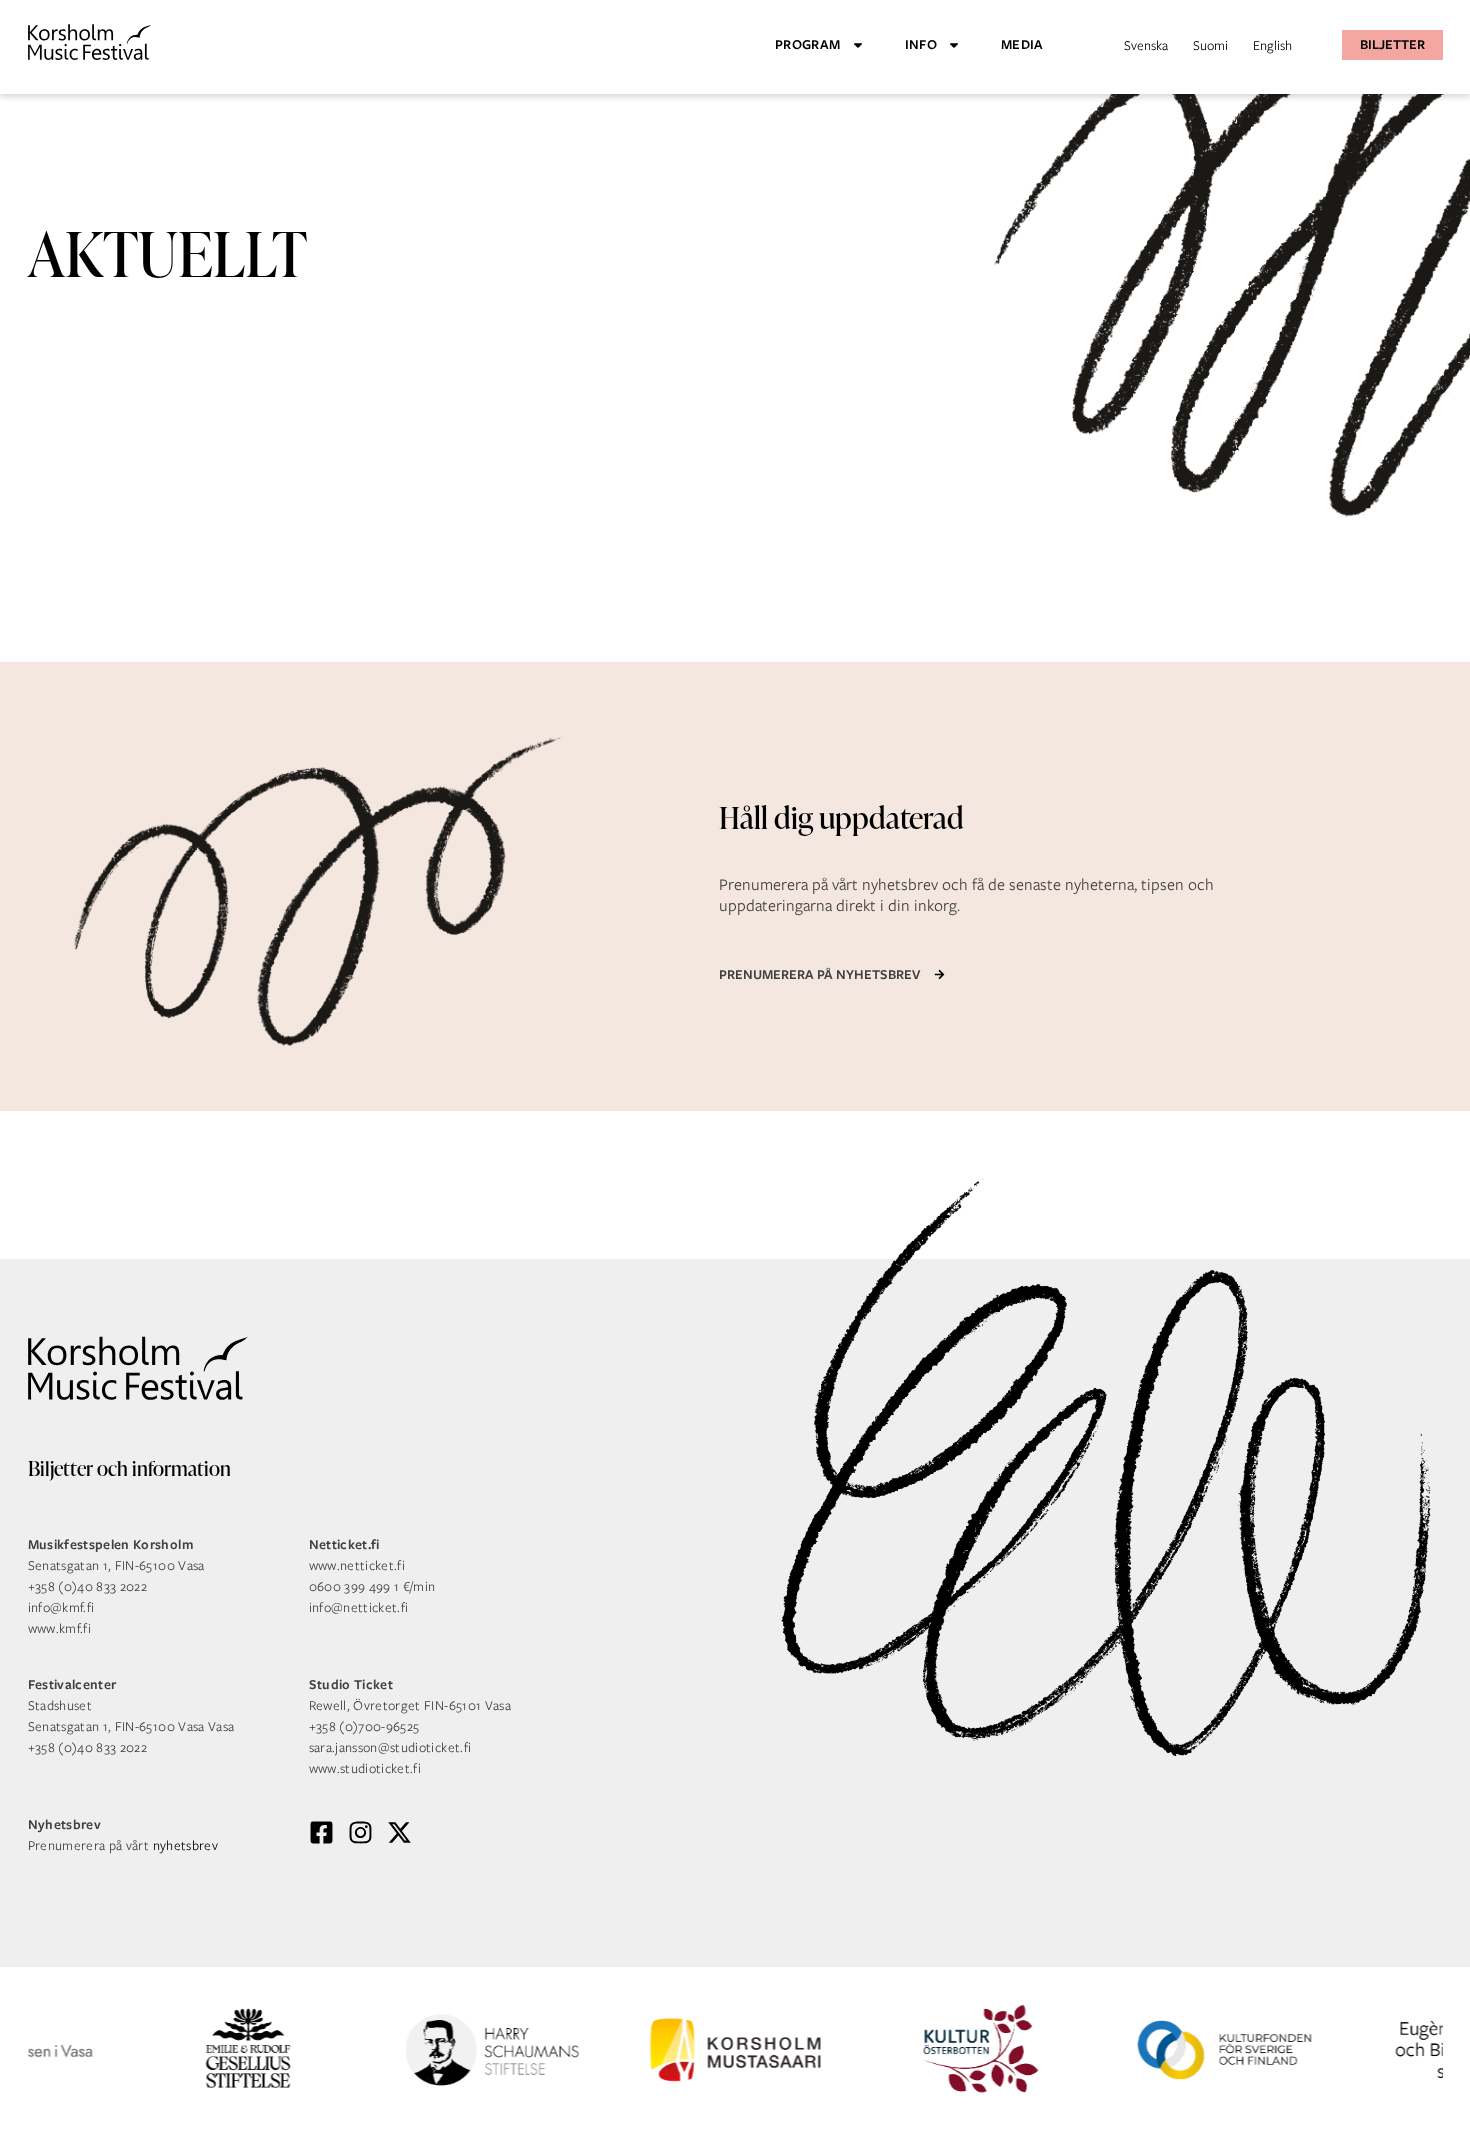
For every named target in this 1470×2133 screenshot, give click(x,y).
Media (1022, 44)
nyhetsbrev (186, 1845)
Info (921, 44)
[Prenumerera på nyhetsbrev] (939, 974)
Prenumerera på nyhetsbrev (819, 974)
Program (807, 44)
